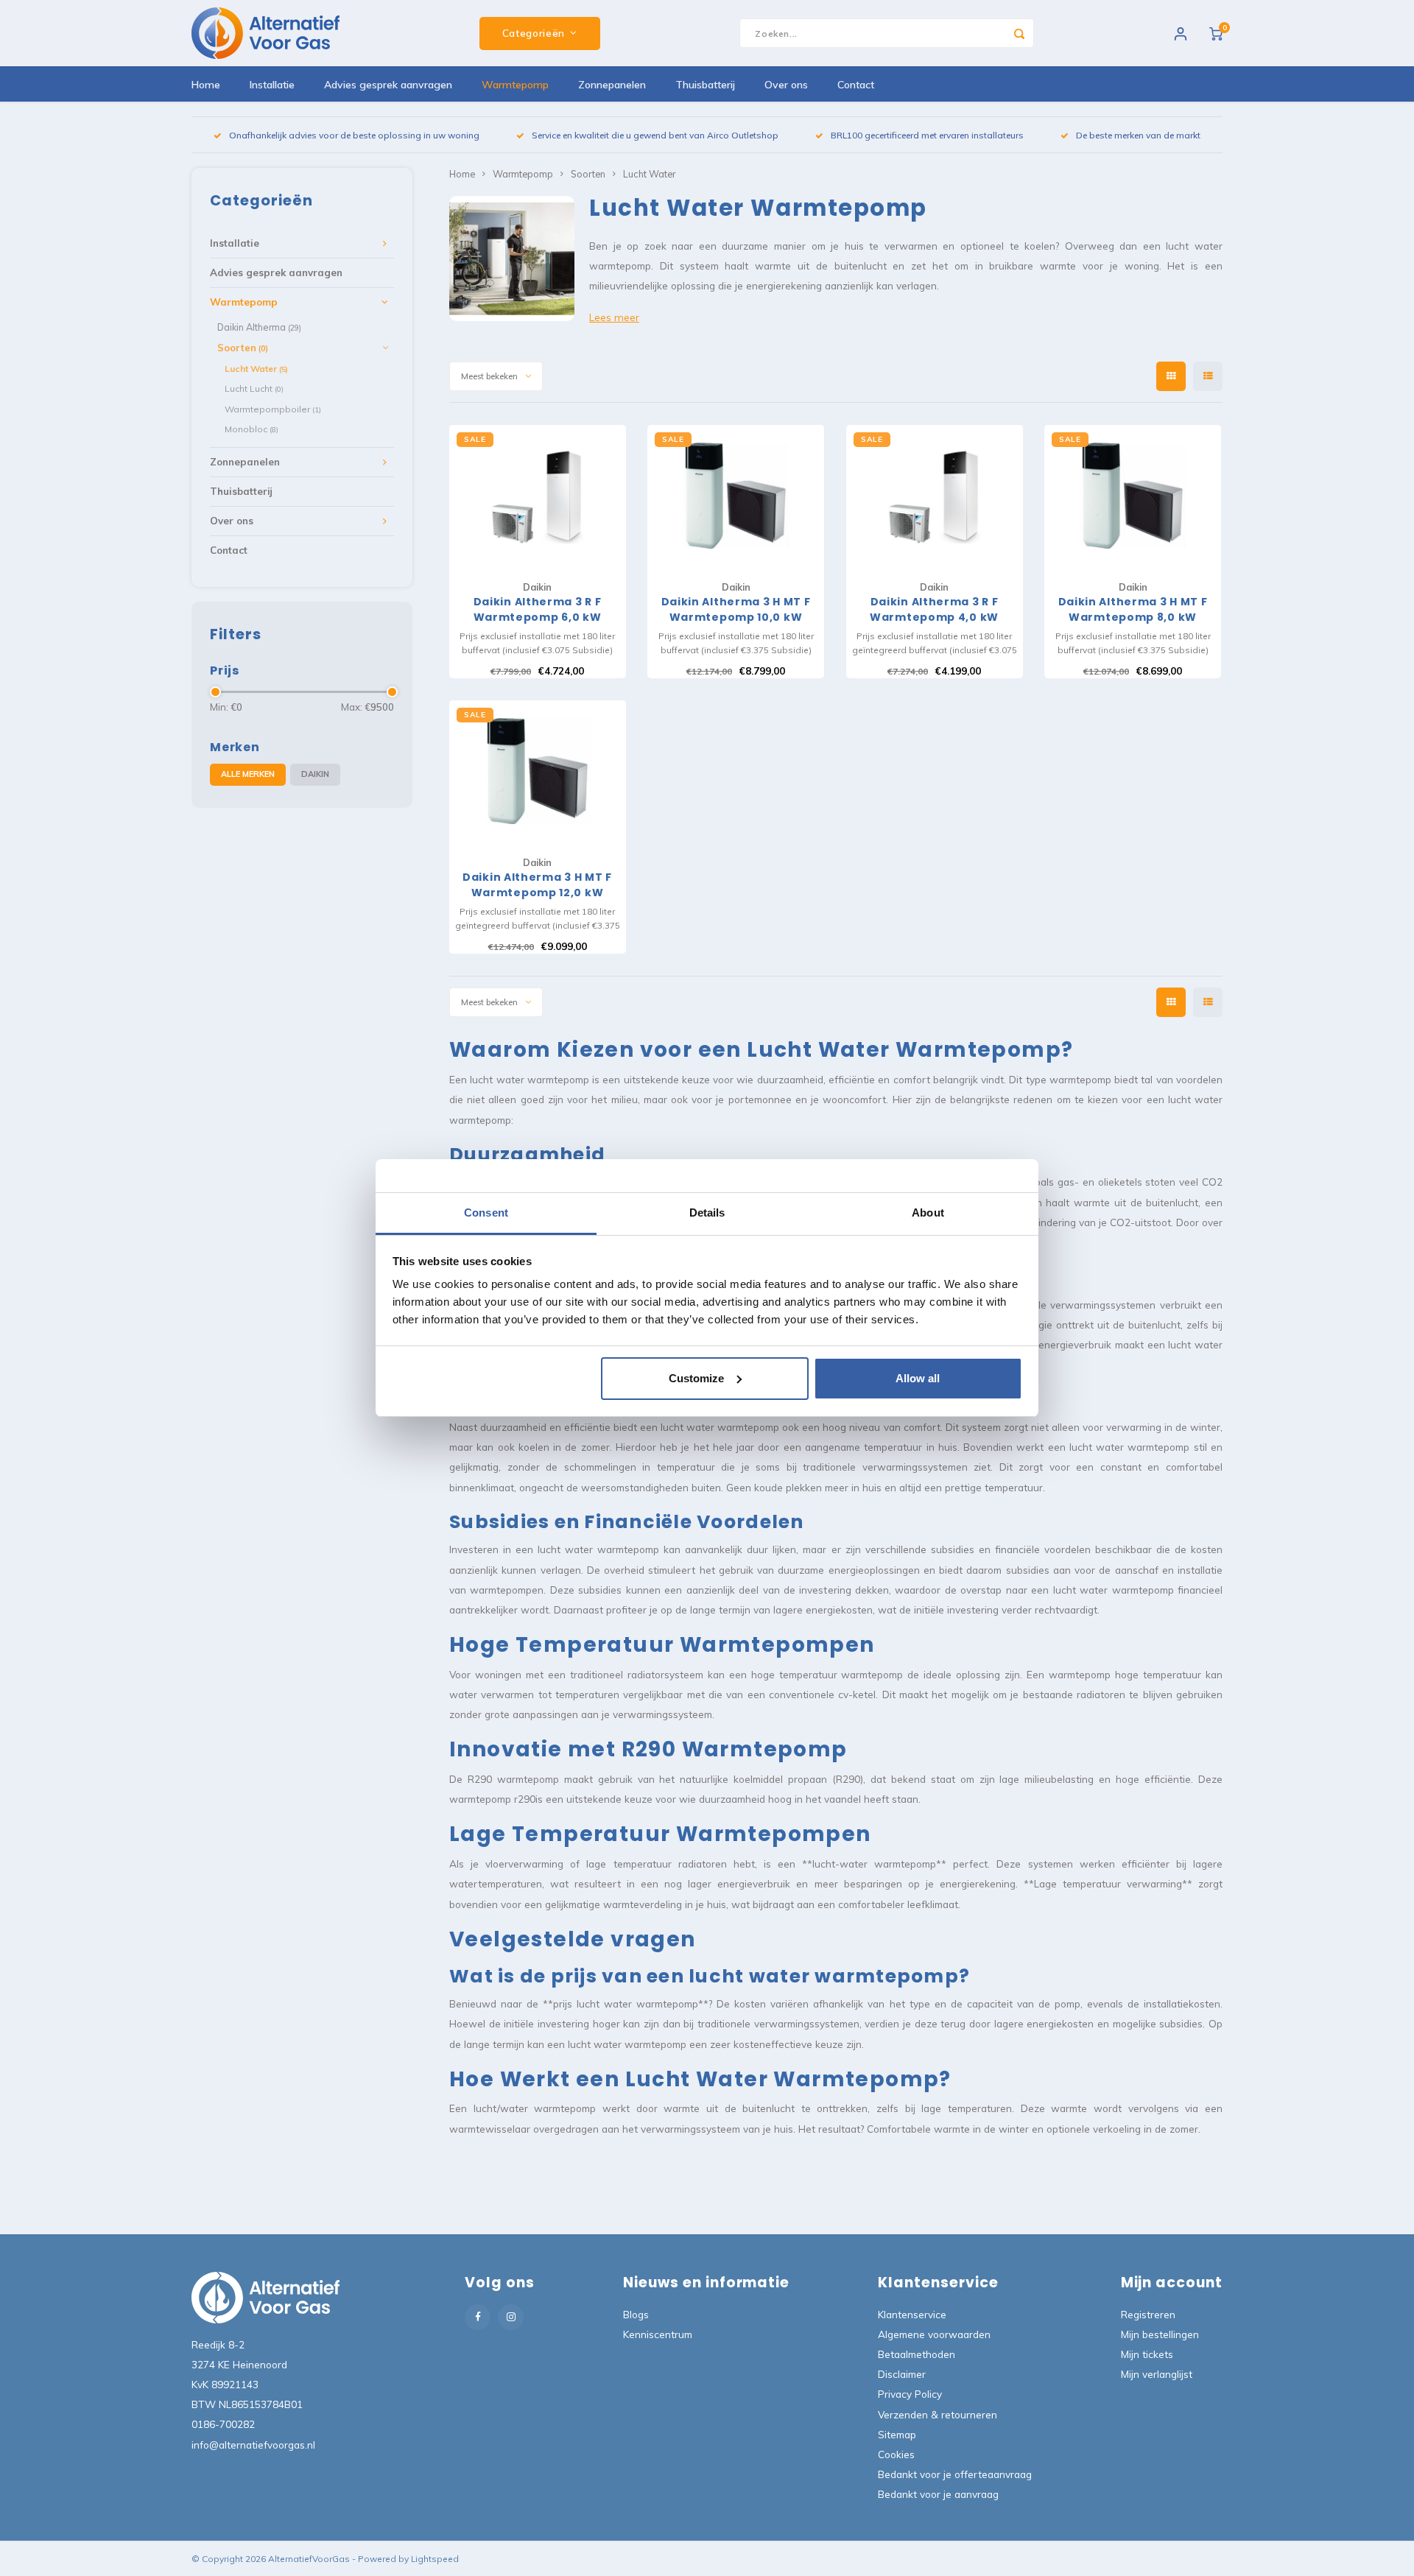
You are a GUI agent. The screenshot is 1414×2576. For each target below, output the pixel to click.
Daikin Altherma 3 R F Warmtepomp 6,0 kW (538, 609)
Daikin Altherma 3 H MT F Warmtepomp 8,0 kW (1133, 609)
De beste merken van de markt (1138, 135)
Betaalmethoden (917, 2354)
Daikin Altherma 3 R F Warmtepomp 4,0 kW (934, 609)
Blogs (636, 2314)
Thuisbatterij (705, 85)
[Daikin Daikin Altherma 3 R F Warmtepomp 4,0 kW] (935, 496)
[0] (1216, 33)
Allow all (918, 1378)
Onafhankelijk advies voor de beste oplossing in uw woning (354, 135)
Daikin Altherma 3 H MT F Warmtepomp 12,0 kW (537, 885)
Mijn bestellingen (1160, 2334)
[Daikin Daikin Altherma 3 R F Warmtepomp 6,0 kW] (538, 496)
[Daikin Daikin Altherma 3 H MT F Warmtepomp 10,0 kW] (736, 496)
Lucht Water (256, 369)
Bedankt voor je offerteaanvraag (955, 2474)
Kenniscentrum (658, 2334)
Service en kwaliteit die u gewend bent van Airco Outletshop (655, 135)
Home (206, 85)
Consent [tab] (486, 1213)
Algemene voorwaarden (934, 2334)
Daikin (315, 774)
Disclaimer (902, 2374)
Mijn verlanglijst (1157, 2374)
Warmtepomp (515, 85)
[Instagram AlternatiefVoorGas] (511, 2317)
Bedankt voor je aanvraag (938, 2494)
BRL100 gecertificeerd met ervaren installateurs (927, 135)
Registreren (1148, 2314)
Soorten (243, 348)
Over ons (786, 85)
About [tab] (928, 1213)
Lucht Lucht (254, 388)
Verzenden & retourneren (938, 2414)
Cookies (896, 2454)
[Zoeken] (1019, 33)
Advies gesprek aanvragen (388, 85)
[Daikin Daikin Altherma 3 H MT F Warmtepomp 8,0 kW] (1133, 496)
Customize (696, 1378)
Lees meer (614, 317)
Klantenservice (912, 2314)
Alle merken (248, 774)
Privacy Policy (910, 2394)
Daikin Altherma (259, 327)
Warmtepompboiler (273, 409)
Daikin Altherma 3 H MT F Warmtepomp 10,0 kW (736, 609)
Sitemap (897, 2434)
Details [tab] (707, 1213)
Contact (856, 85)
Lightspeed (435, 2559)
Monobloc (252, 429)
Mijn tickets (1147, 2354)
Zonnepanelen (612, 85)
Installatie (272, 85)
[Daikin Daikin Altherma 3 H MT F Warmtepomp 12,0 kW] (538, 771)
